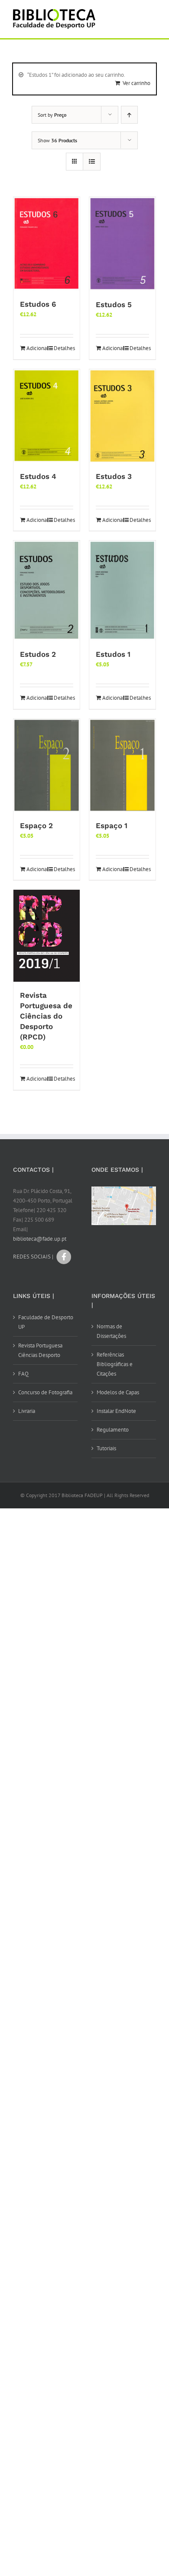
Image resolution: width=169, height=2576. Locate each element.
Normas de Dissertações (111, 1331)
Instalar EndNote (116, 1411)
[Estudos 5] (122, 244)
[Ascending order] (129, 115)
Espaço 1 (112, 826)
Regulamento (113, 1430)
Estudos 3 (114, 476)
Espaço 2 (36, 826)
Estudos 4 (38, 476)
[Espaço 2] (47, 765)
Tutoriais (106, 1448)
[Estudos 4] (47, 416)
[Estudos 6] (47, 244)
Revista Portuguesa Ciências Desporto (40, 1350)
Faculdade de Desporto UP (46, 1322)
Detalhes (63, 348)
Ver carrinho (136, 83)
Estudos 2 (38, 654)
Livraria (27, 1411)
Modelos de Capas (118, 1392)
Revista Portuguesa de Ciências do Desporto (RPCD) (46, 1016)
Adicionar (36, 348)
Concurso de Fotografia (45, 1392)
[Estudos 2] (47, 591)
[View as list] (92, 162)
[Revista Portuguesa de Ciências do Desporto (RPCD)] (47, 936)
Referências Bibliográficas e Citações (115, 1364)
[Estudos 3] (122, 416)
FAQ (23, 1374)
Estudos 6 (38, 304)
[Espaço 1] (122, 765)
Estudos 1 (113, 654)
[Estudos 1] (122, 591)
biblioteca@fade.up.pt (40, 1239)
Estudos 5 (114, 305)
